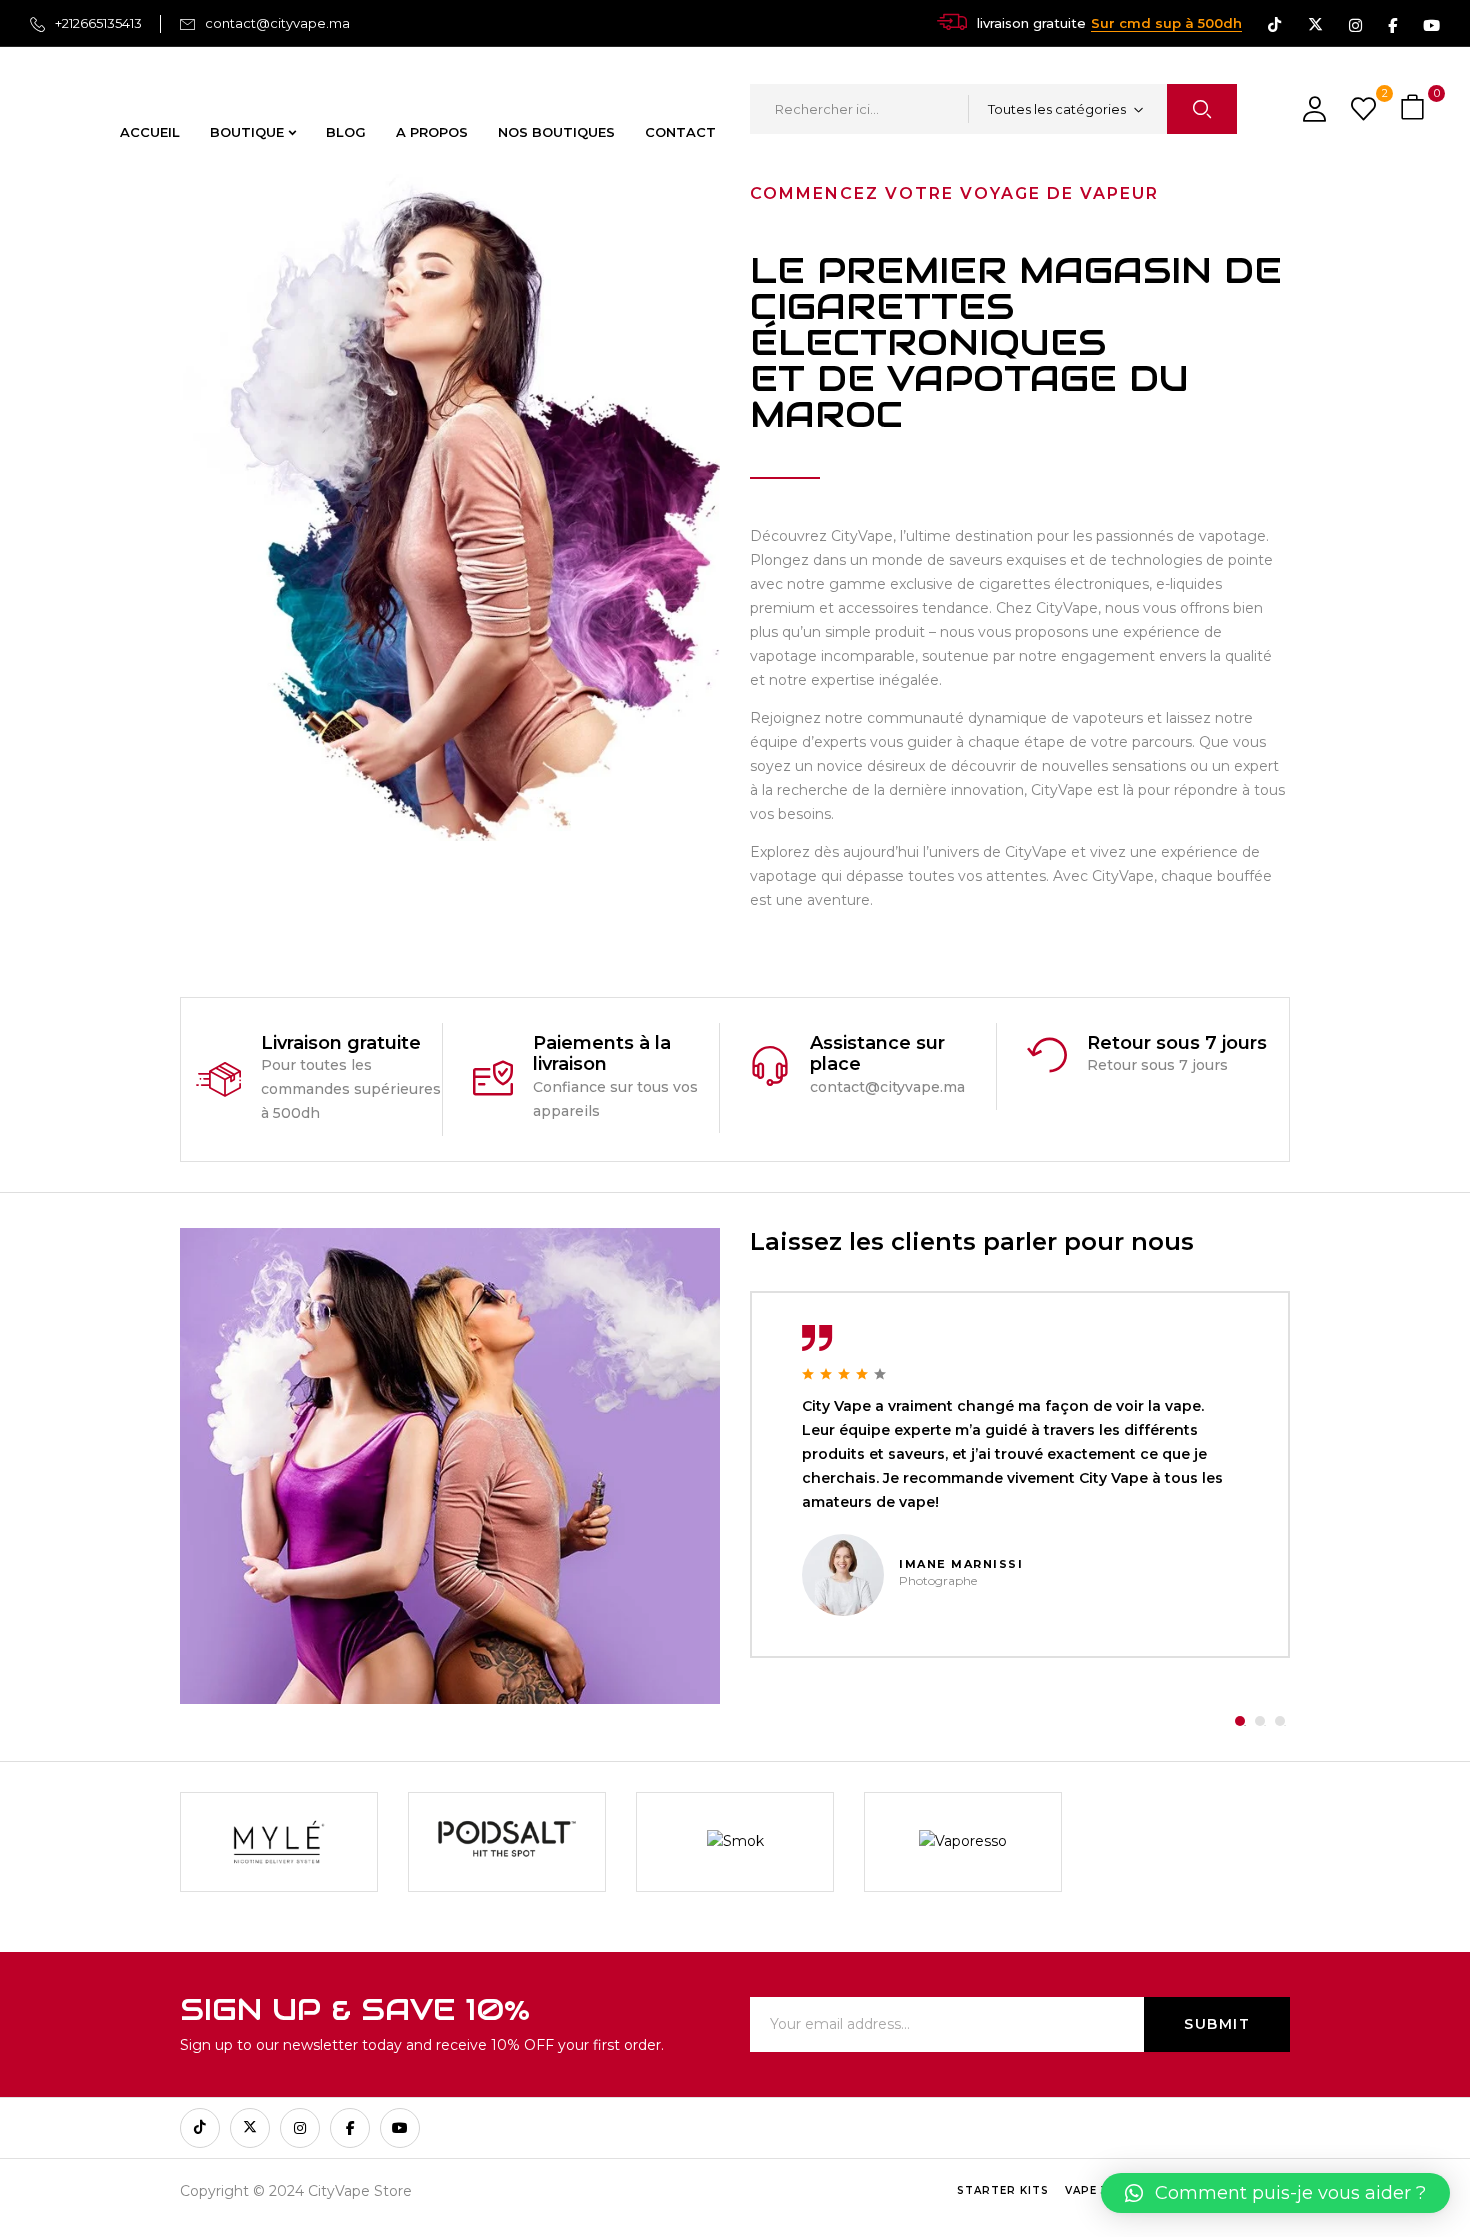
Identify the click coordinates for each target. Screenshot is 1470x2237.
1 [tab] (1240, 1721)
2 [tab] (1260, 1721)
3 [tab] (1280, 1721)
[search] (1202, 109)
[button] (1415, 108)
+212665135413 (98, 23)
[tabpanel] (1020, 1474)
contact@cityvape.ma (277, 23)
